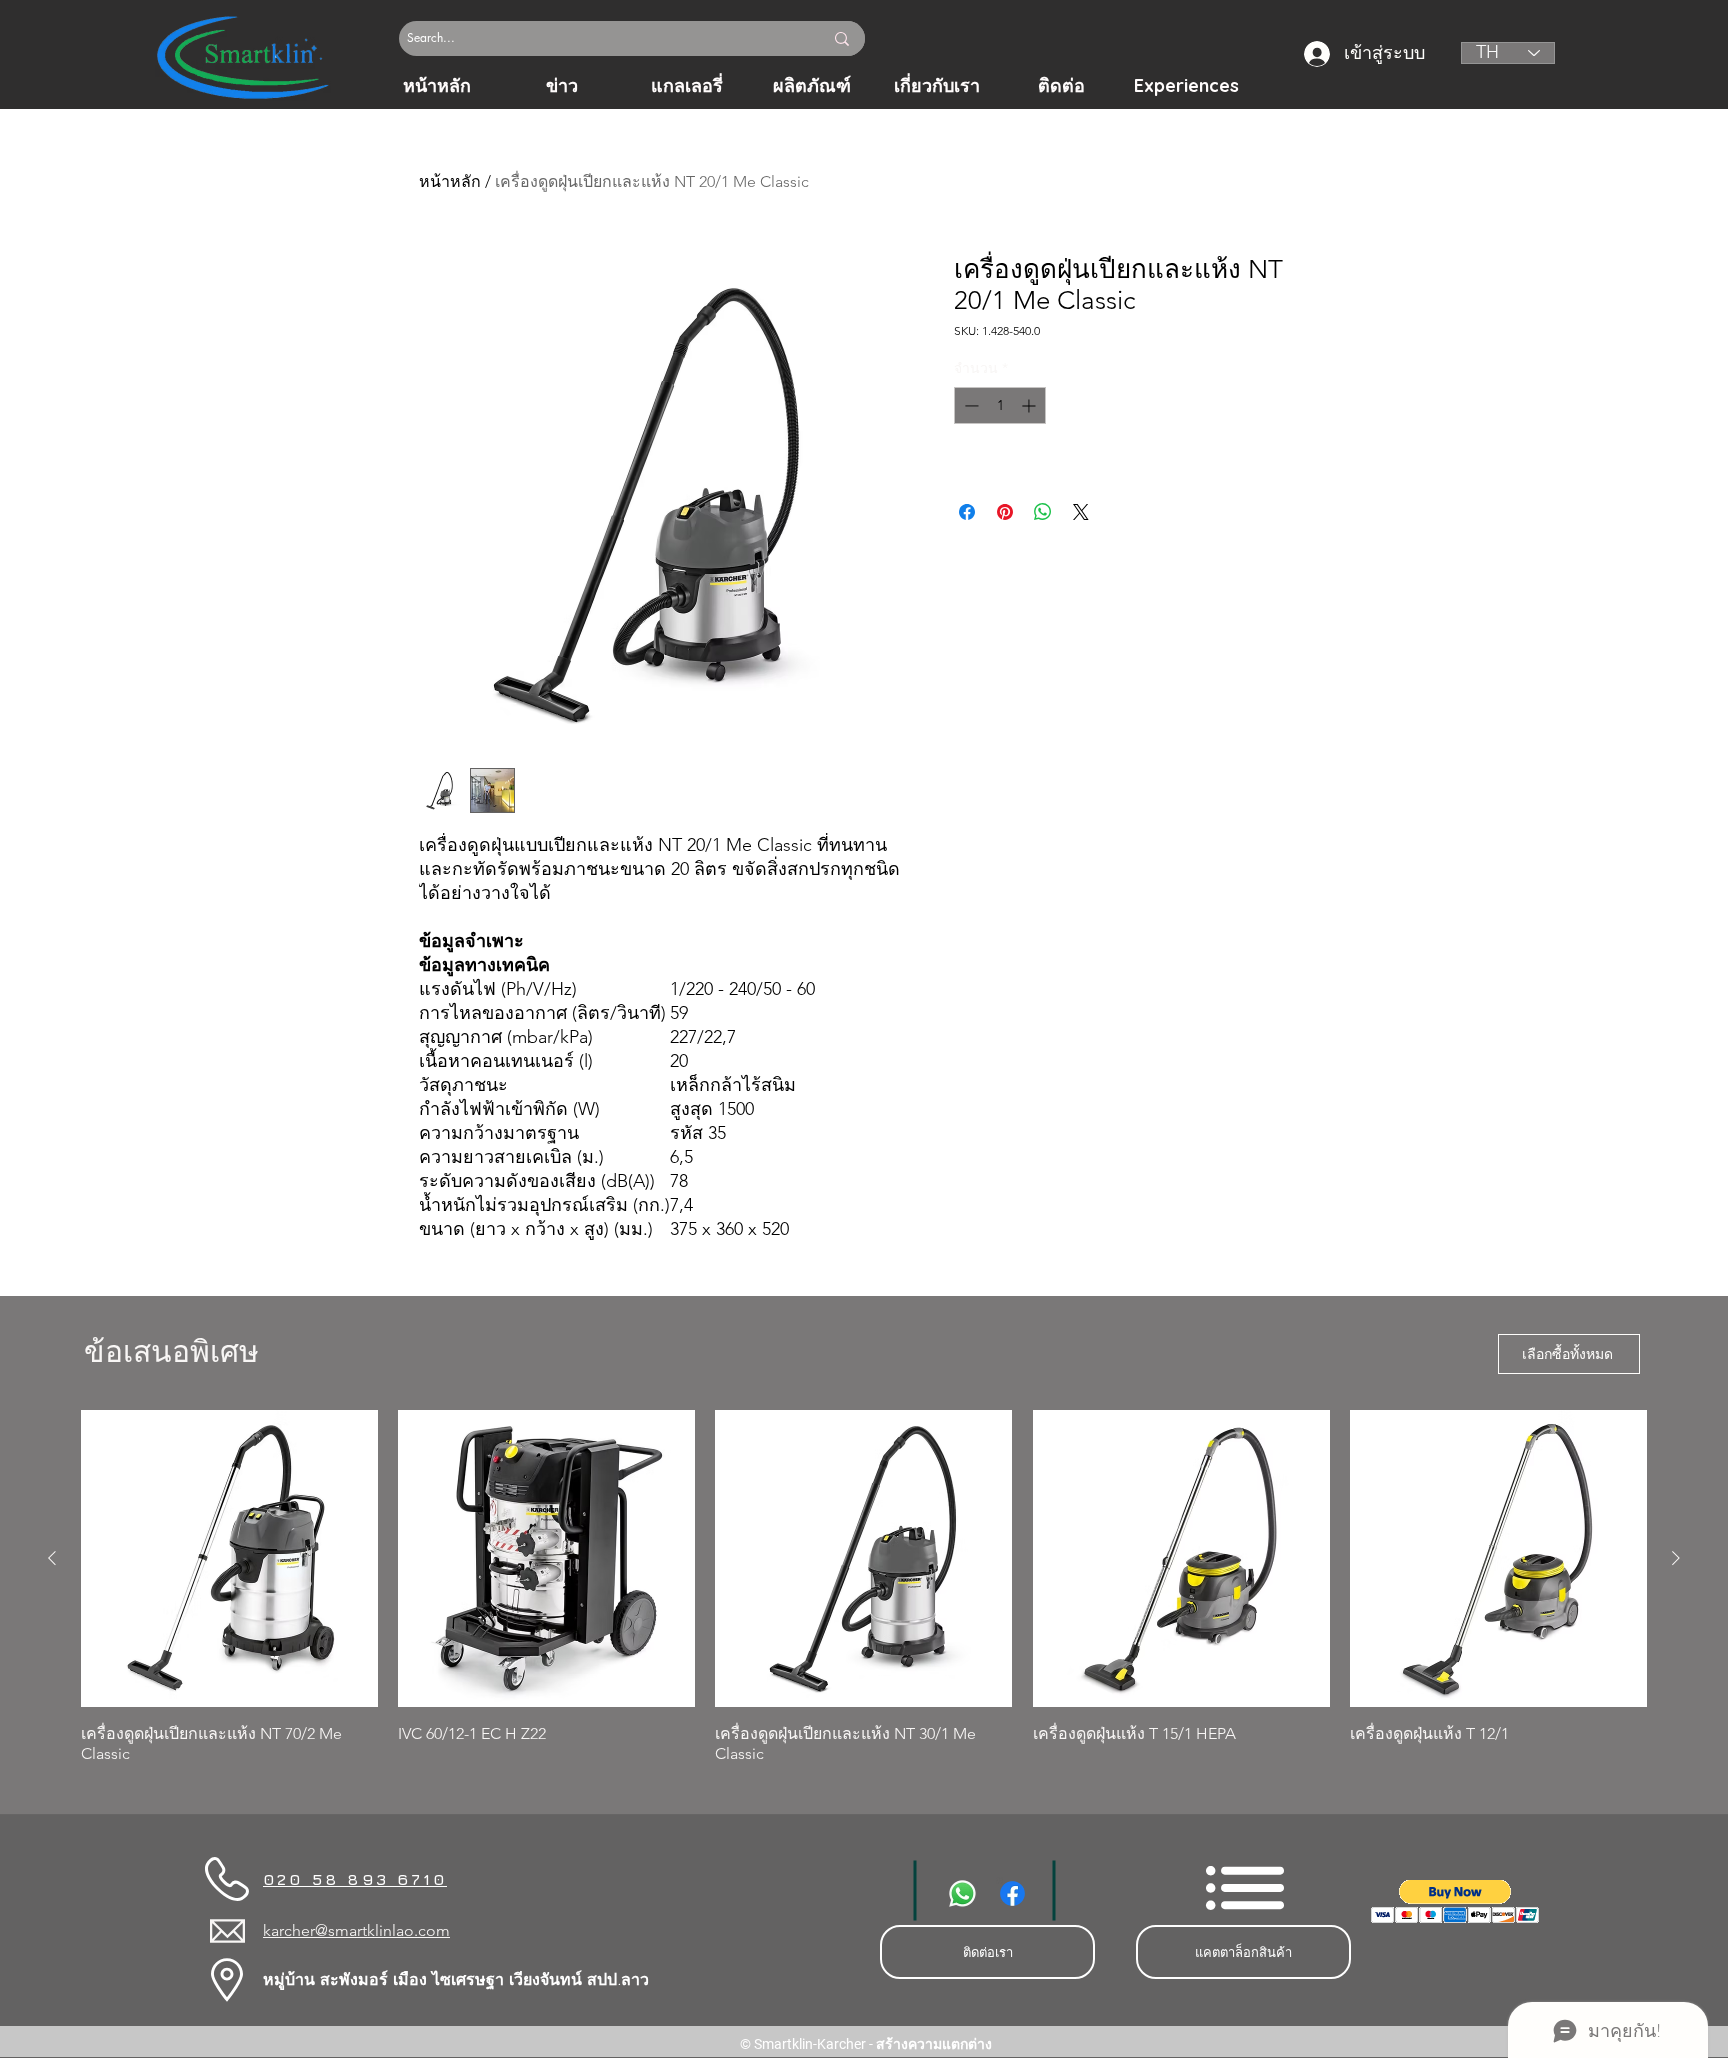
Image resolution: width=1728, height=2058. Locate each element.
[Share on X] (1081, 512)
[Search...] (842, 38)
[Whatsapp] (962, 1893)
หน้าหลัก (450, 181)
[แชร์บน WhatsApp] (1043, 512)
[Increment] (1030, 405)
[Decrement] (969, 405)
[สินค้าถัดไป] (1676, 1558)
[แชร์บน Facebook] (967, 512)
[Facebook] (1012, 1893)
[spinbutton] (1000, 405)
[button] (1455, 1901)
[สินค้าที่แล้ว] (52, 1558)
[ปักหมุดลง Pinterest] (1005, 512)
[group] (864, 1586)
